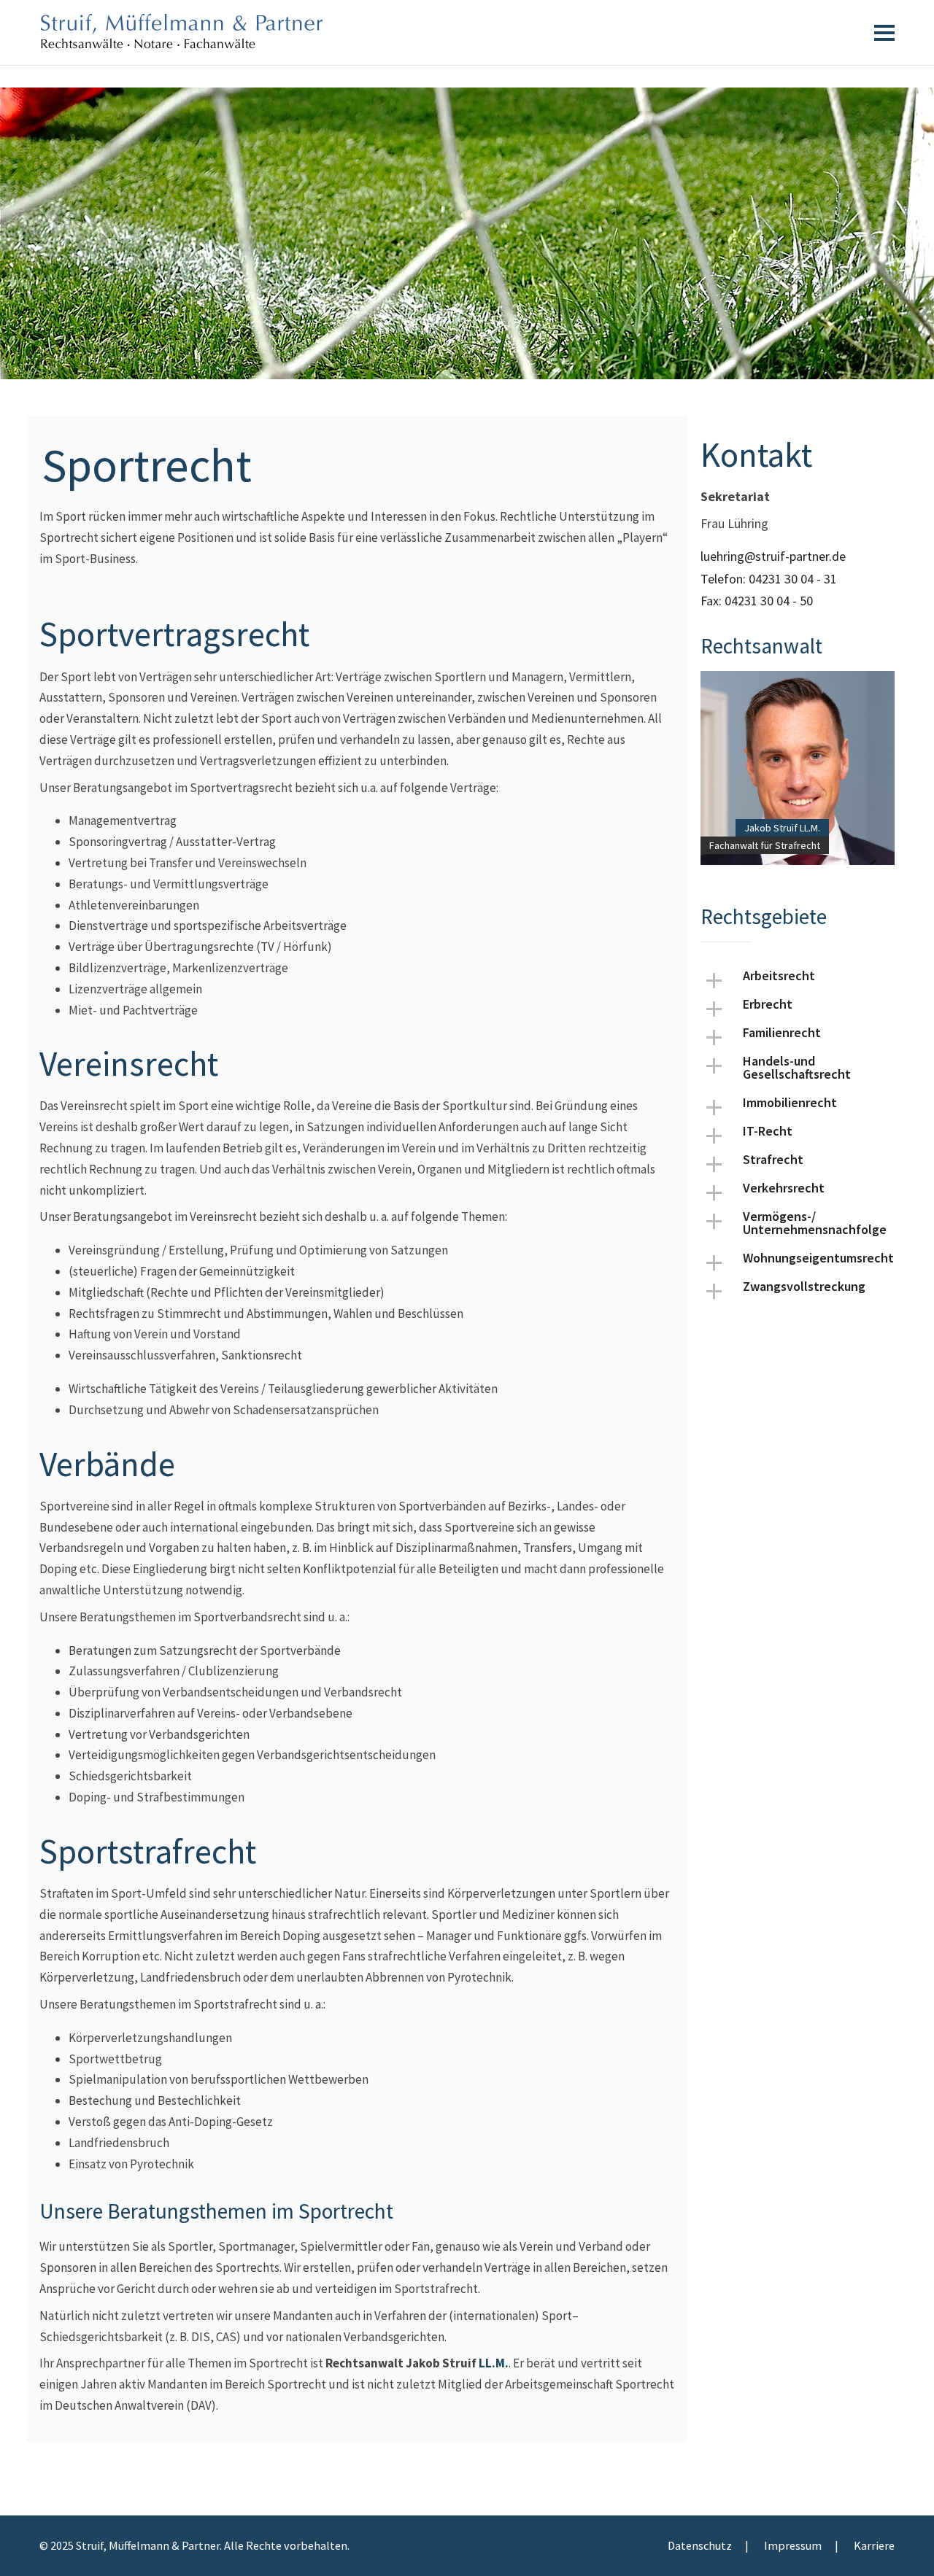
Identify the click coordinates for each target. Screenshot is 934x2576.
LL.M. (494, 2363)
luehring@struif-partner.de (773, 556)
